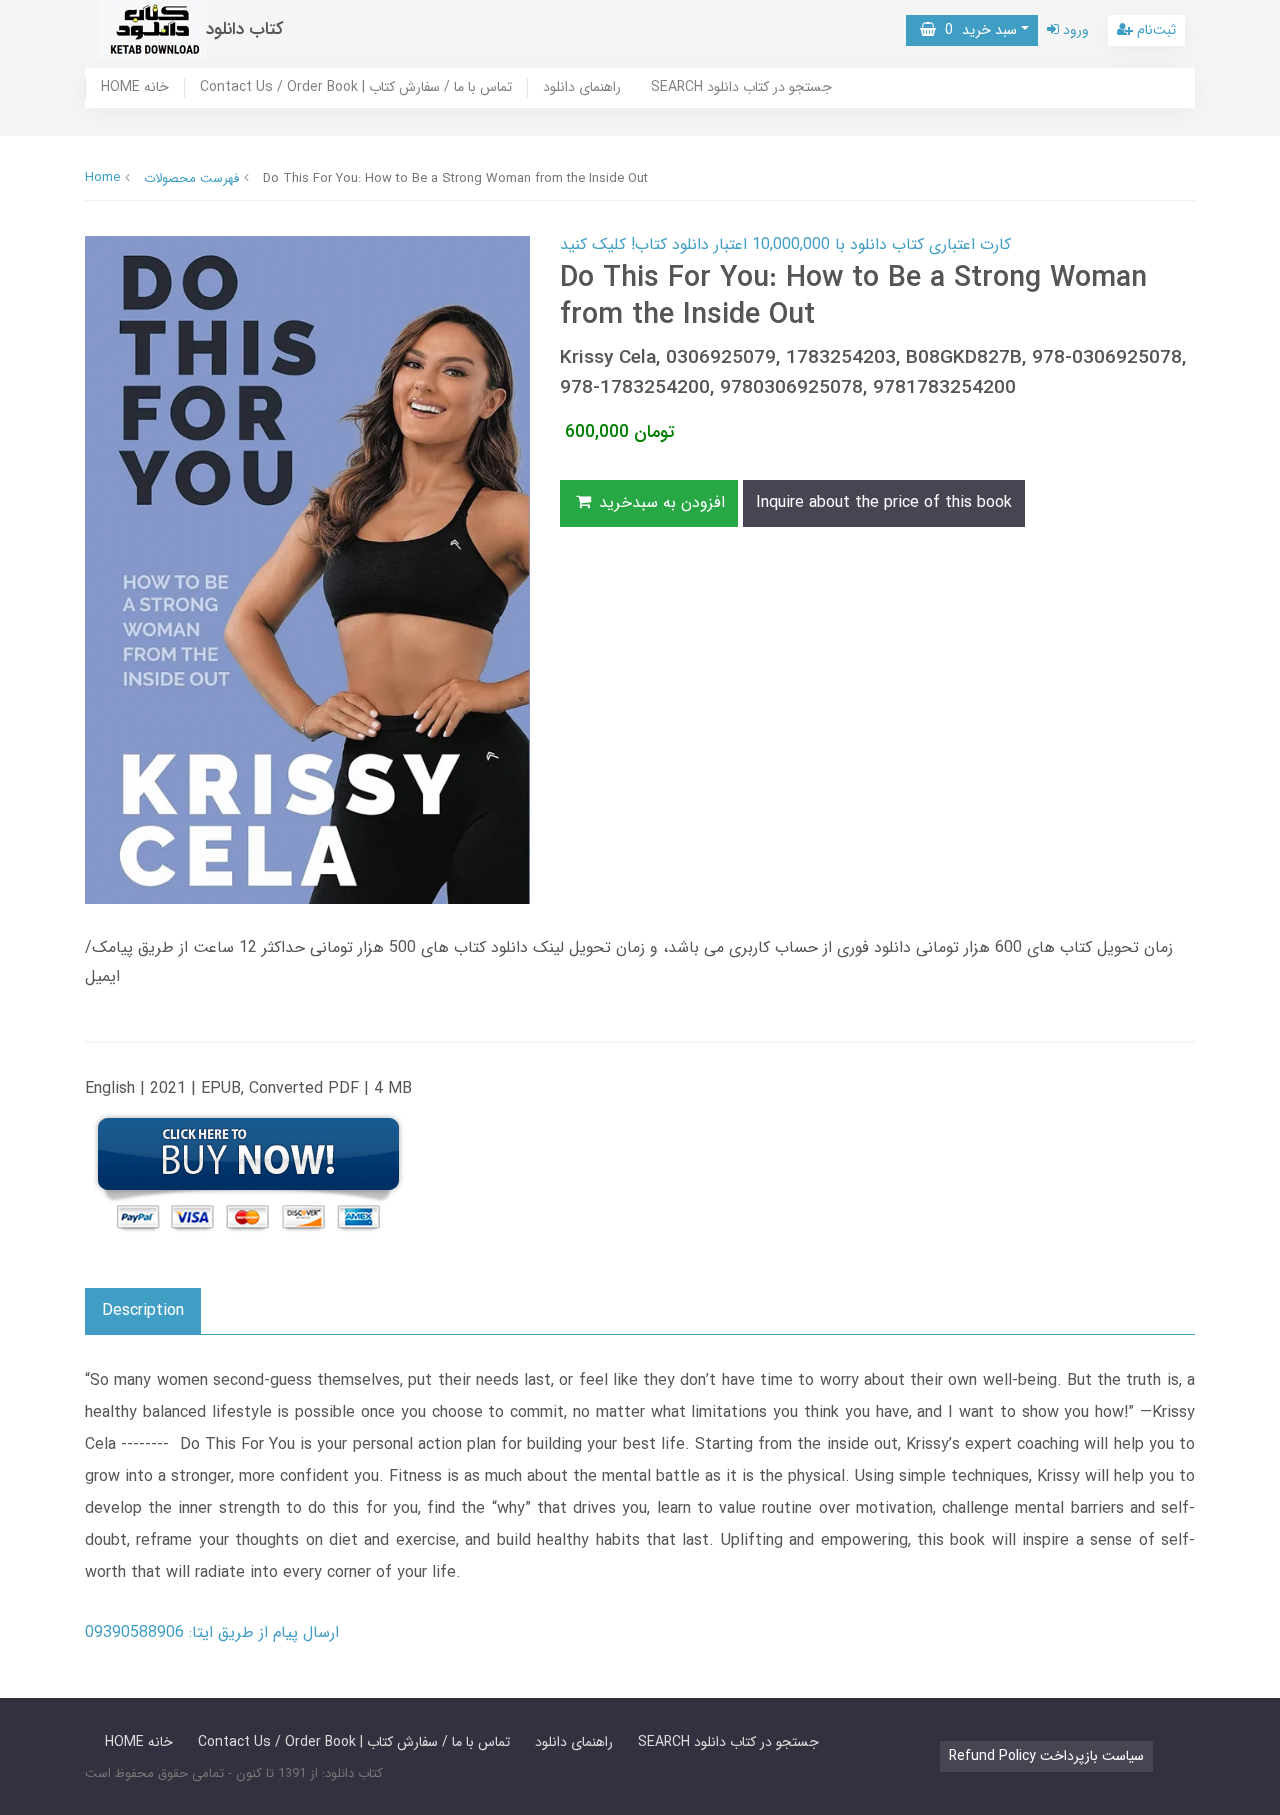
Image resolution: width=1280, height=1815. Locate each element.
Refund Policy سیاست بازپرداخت (1046, 1756)
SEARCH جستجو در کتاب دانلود (741, 88)
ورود (1074, 30)
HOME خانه (135, 88)
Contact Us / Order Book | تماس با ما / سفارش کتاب (356, 88)
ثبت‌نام (1154, 30)
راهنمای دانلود (582, 88)
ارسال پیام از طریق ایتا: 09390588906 (212, 1632)
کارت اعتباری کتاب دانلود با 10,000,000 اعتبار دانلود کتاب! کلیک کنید (785, 244)
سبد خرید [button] (976, 30)
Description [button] (143, 1310)
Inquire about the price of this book (884, 502)
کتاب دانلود (245, 29)
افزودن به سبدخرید (659, 502)
